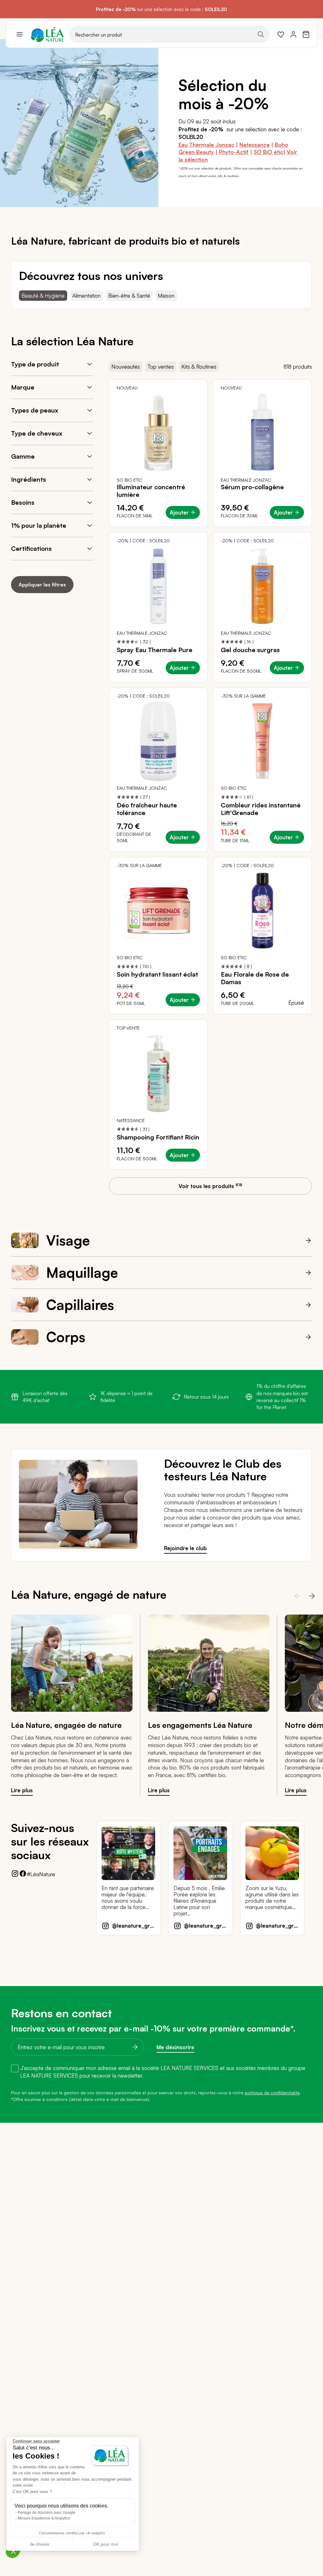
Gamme (23, 456)
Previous (295, 1596)
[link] (281, 34)
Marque (23, 387)
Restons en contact (62, 2013)
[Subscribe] (133, 2047)
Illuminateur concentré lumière (151, 491)
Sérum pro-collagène (252, 487)
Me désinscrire (175, 2047)
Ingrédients (29, 479)
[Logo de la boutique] (47, 34)
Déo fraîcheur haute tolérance (147, 809)
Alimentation (86, 296)
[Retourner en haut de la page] (304, 2145)
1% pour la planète (39, 525)
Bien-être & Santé (129, 296)
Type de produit (35, 364)
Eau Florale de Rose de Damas (255, 978)
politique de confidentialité (272, 2093)
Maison (166, 296)
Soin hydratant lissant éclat (157, 974)
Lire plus (22, 1790)
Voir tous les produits (210, 1186)
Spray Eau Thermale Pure (155, 650)
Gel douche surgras (250, 650)
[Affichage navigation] (20, 34)
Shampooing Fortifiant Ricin (158, 1137)
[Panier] (306, 34)
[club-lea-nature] (78, 1547)
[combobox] (169, 34)
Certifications (31, 548)
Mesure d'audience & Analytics (44, 2518)
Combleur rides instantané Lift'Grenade (261, 809)
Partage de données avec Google (47, 2513)
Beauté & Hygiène (43, 296)
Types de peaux (35, 410)
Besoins (23, 502)
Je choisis (39, 2544)
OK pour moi (106, 2544)
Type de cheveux (37, 433)
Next (310, 1596)
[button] (13, 2551)
